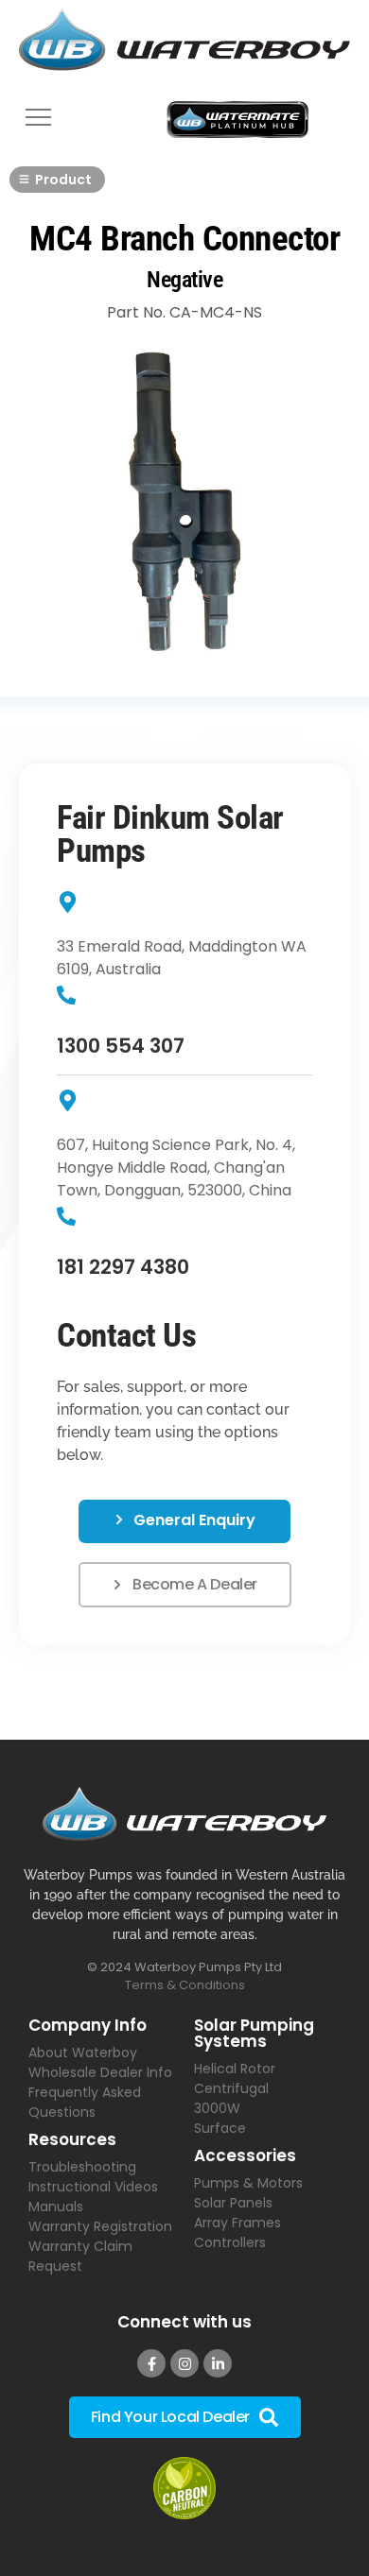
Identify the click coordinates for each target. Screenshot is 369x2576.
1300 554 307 (121, 1046)
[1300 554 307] (66, 996)
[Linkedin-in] (218, 2363)
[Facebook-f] (151, 2363)
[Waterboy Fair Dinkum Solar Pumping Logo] (184, 43)
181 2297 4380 (123, 1267)
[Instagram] (184, 2363)
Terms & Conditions (185, 1985)
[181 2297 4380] (66, 1218)
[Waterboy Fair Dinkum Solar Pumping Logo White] (184, 1814)
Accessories (245, 2155)
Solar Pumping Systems (254, 2033)
